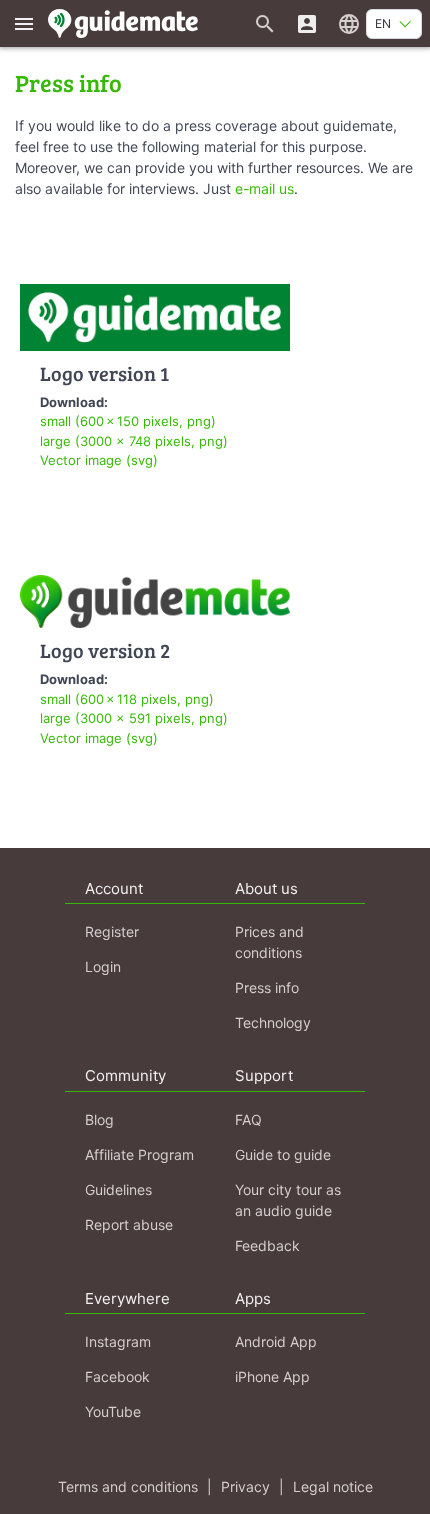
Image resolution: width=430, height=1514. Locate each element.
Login (103, 966)
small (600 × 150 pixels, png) (128, 421)
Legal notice (333, 1486)
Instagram (118, 1341)
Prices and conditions (269, 942)
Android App (276, 1341)
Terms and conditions (128, 1486)
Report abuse (129, 1224)
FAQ (248, 1119)
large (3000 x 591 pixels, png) (134, 718)
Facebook (117, 1376)
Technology (273, 1022)
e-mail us (264, 188)
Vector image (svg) (99, 460)
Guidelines (118, 1189)
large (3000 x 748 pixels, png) (134, 441)
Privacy (245, 1486)
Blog (99, 1119)
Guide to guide (283, 1154)
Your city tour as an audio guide (288, 1200)
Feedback (267, 1245)
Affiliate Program (139, 1154)
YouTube (113, 1411)
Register (112, 931)
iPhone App (272, 1376)
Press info (267, 987)
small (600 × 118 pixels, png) (127, 699)
